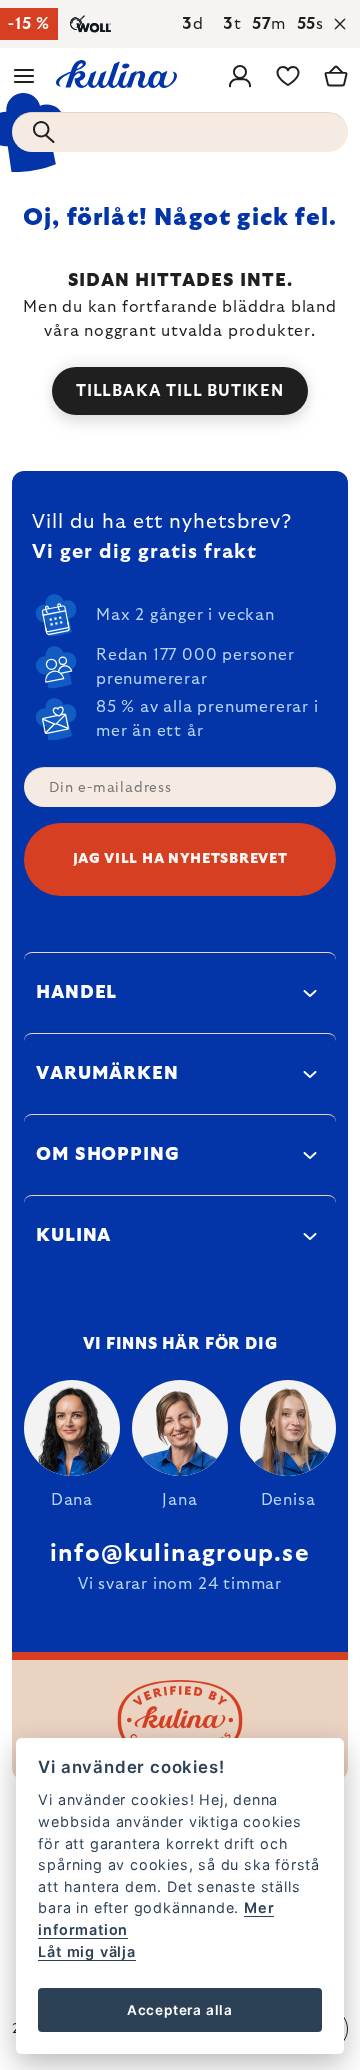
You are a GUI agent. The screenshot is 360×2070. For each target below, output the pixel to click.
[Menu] (24, 76)
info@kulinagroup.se (180, 1554)
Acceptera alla (180, 2010)
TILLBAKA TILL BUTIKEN (180, 391)
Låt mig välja (86, 1951)
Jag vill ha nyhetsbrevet (180, 859)
